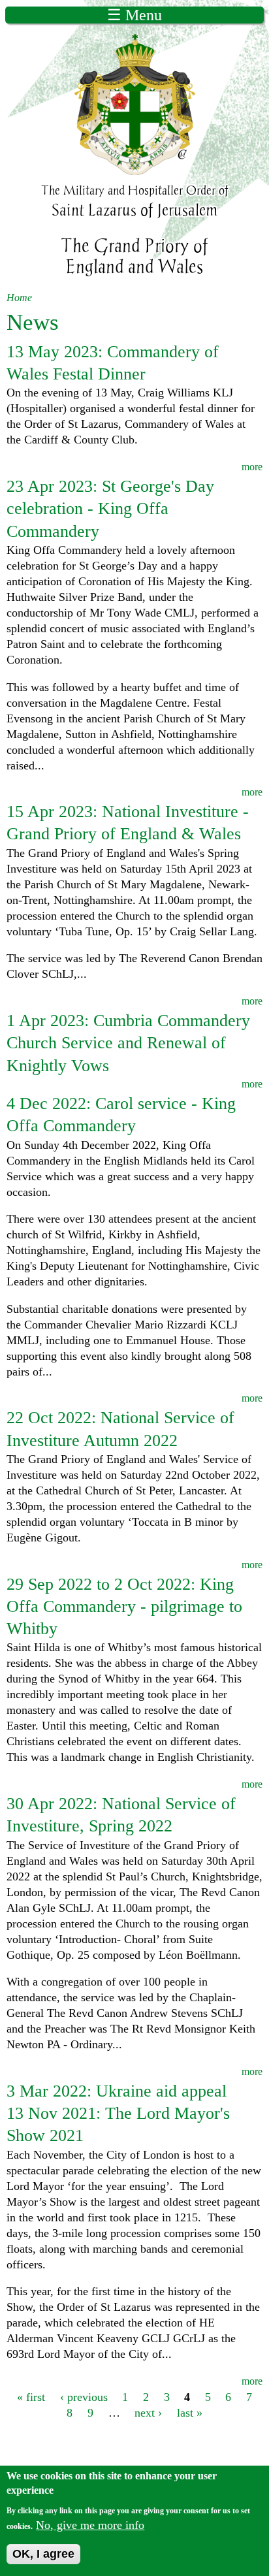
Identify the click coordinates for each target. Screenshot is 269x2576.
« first (31, 2397)
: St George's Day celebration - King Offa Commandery (110, 508)
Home (19, 298)
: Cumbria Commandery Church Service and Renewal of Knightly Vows (128, 1043)
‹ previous (84, 2397)
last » (190, 2413)
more (252, 467)
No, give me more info (90, 2525)
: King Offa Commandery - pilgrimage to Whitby (124, 1606)
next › (148, 2413)
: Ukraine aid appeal (117, 2091)
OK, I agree (43, 2554)
